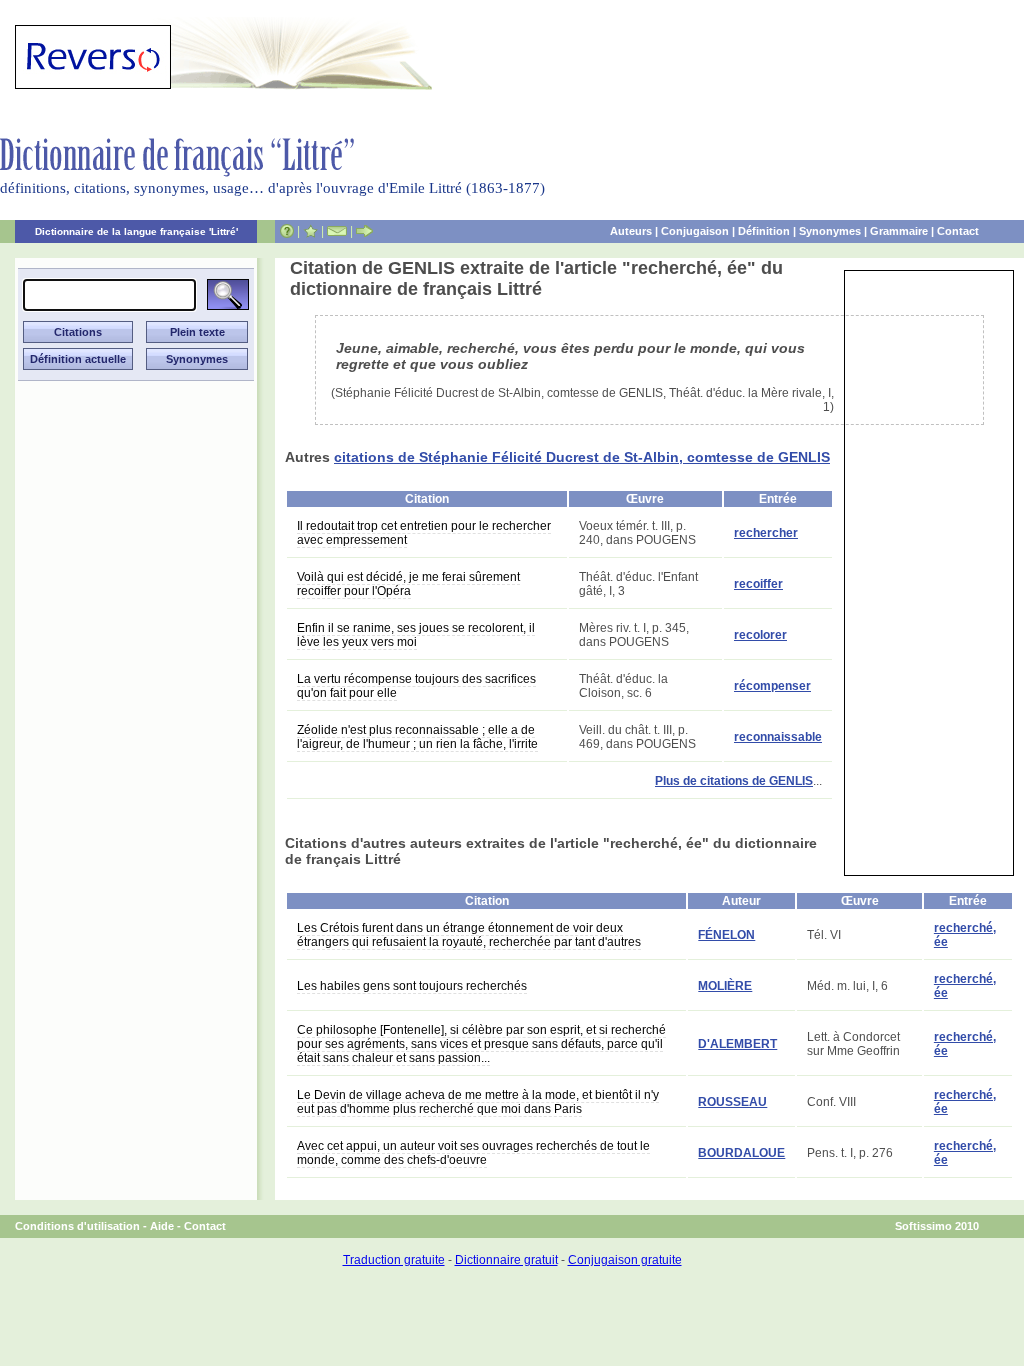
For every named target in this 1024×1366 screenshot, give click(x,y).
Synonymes (830, 231)
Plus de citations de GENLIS (734, 781)
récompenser (772, 686)
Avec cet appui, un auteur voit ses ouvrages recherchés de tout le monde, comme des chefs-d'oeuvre (473, 1153)
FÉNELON (726, 935)
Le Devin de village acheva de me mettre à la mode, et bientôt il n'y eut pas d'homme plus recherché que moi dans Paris (478, 1102)
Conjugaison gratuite (625, 1260)
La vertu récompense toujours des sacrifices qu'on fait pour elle (416, 686)
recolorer (760, 635)
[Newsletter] (337, 231)
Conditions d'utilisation (77, 1226)
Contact (958, 231)
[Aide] (287, 231)
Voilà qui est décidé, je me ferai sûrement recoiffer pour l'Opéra (408, 584)
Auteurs (631, 231)
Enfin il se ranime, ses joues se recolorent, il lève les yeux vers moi (416, 635)
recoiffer (758, 584)
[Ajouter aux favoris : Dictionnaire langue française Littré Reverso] (310, 231)
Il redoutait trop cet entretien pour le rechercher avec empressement (424, 533)
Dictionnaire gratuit (506, 1260)
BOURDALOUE (741, 1153)
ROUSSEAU (732, 1102)
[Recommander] (364, 231)
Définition (764, 231)
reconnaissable (778, 737)
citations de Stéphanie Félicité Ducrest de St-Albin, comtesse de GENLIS (582, 457)
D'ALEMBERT (737, 1044)
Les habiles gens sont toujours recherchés (412, 986)
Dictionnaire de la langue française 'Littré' (136, 231)
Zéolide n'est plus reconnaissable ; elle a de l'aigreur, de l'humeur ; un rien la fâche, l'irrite (417, 737)
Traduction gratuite (394, 1260)
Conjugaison (695, 231)
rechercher (766, 533)
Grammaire (899, 231)
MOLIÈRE (725, 986)
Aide (162, 1226)
